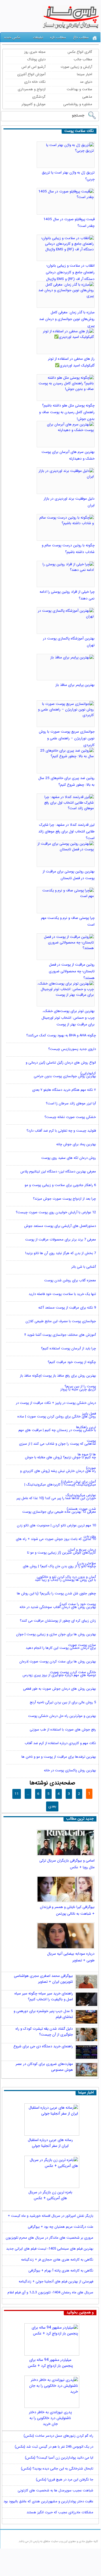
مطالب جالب (83, 59)
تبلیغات (38, 37)
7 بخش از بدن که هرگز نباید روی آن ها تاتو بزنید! (61, 1253)
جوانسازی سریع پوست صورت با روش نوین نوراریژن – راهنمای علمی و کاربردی (67, 738)
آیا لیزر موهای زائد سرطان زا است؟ (71, 1104)
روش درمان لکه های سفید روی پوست (69, 1158)
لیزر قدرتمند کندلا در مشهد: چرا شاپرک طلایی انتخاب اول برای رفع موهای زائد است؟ (66, 831)
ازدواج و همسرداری (32, 89)
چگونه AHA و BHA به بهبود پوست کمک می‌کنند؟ (61, 1036)
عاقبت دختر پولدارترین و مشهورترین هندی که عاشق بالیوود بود (48, 2501)
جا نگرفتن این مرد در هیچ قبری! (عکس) (65, 2480)
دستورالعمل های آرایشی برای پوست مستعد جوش (60, 1226)
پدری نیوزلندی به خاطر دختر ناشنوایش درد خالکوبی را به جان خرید (50, 2416)
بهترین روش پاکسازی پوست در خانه (70, 1771)
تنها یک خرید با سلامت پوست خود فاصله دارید (62, 1294)
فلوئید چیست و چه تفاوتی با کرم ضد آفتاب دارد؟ (61, 1131)
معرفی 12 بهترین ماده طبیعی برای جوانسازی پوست (59, 1512)
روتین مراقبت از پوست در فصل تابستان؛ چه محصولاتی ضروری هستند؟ (72, 971)
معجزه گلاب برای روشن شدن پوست (70, 1281)
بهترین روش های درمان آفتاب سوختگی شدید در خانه (58, 1607)
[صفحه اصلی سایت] (95, 38)
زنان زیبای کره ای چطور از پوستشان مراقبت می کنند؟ (58, 1621)
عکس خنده (12, 37)
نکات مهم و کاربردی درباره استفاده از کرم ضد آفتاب (60, 1743)
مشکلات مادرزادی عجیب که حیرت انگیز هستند (60, 2512)
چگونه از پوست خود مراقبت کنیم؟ (72, 1362)
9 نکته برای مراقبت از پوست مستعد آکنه (67, 1308)
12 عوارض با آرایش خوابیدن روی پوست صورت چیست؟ (56, 1213)
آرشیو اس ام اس (33, 67)
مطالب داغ (81, 37)
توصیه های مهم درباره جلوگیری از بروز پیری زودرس (59, 1675)
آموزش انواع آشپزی (31, 74)
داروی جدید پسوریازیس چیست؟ (72, 1049)
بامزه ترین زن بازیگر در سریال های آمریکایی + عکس (50, 2195)
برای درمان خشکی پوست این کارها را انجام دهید (61, 1648)
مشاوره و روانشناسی (78, 104)
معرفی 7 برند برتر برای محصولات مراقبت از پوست (61, 1240)
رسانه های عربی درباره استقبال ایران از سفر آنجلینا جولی (50, 2143)
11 (17, 1794)
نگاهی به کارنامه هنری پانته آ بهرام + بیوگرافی (61, 2271)
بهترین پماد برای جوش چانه (76, 1145)
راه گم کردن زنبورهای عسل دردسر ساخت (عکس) (58, 2436)
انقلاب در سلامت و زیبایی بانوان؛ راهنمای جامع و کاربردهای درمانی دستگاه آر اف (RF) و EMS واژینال (70, 272)
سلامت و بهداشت (79, 89)
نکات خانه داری (35, 82)
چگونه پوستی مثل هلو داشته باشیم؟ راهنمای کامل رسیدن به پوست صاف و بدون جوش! (67, 412)
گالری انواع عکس (80, 52)
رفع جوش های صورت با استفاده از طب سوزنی (63, 1730)
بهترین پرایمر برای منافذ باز (75, 685)
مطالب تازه (58, 37)
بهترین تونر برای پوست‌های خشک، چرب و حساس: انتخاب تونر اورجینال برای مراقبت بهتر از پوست (68, 1018)
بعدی (52, 1806)
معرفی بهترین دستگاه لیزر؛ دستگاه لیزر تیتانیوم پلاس (58, 1172)
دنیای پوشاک (36, 59)
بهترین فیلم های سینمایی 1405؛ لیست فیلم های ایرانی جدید (50, 2249)
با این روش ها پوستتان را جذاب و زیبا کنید (65, 1580)
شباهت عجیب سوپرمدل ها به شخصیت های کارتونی (55, 2490)
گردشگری (39, 97)
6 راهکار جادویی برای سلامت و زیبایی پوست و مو (60, 1185)
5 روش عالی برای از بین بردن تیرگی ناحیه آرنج (63, 1703)
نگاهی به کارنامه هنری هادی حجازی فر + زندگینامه (57, 2260)
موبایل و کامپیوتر (33, 104)
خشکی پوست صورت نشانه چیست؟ (70, 1117)
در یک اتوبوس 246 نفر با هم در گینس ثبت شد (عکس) (54, 2447)
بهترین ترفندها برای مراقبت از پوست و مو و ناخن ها (59, 1757)
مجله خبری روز (35, 52)
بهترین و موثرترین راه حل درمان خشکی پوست (62, 1716)
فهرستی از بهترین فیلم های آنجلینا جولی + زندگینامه (56, 2281)
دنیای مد (86, 82)
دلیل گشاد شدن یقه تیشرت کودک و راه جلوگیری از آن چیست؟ (44, 2032)
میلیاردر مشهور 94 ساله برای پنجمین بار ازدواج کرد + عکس (50, 2363)
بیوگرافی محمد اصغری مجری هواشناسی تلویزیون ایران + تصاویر (43, 1979)
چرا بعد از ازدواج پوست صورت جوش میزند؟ (64, 1199)
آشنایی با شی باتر (84, 1267)
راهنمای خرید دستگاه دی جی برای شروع (43, 2046)
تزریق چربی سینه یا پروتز (78, 1390)
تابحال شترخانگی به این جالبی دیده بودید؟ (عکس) (57, 2469)
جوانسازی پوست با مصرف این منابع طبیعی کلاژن (61, 1321)
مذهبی (87, 97)
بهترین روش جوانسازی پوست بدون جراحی (65, 1076)
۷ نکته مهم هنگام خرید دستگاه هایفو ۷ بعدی (64, 1090)
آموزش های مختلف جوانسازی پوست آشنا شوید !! (60, 1335)
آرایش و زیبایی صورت (76, 67)
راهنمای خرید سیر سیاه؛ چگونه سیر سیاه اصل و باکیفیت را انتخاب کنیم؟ (44, 1996)
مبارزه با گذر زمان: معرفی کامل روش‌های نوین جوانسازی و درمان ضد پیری (67, 319)
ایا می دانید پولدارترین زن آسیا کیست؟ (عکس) (59, 2458)
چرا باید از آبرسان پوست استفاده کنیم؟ (68, 1349)
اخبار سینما (85, 74)
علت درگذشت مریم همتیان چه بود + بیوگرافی (61, 2227)
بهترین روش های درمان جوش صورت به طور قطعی (59, 1689)
